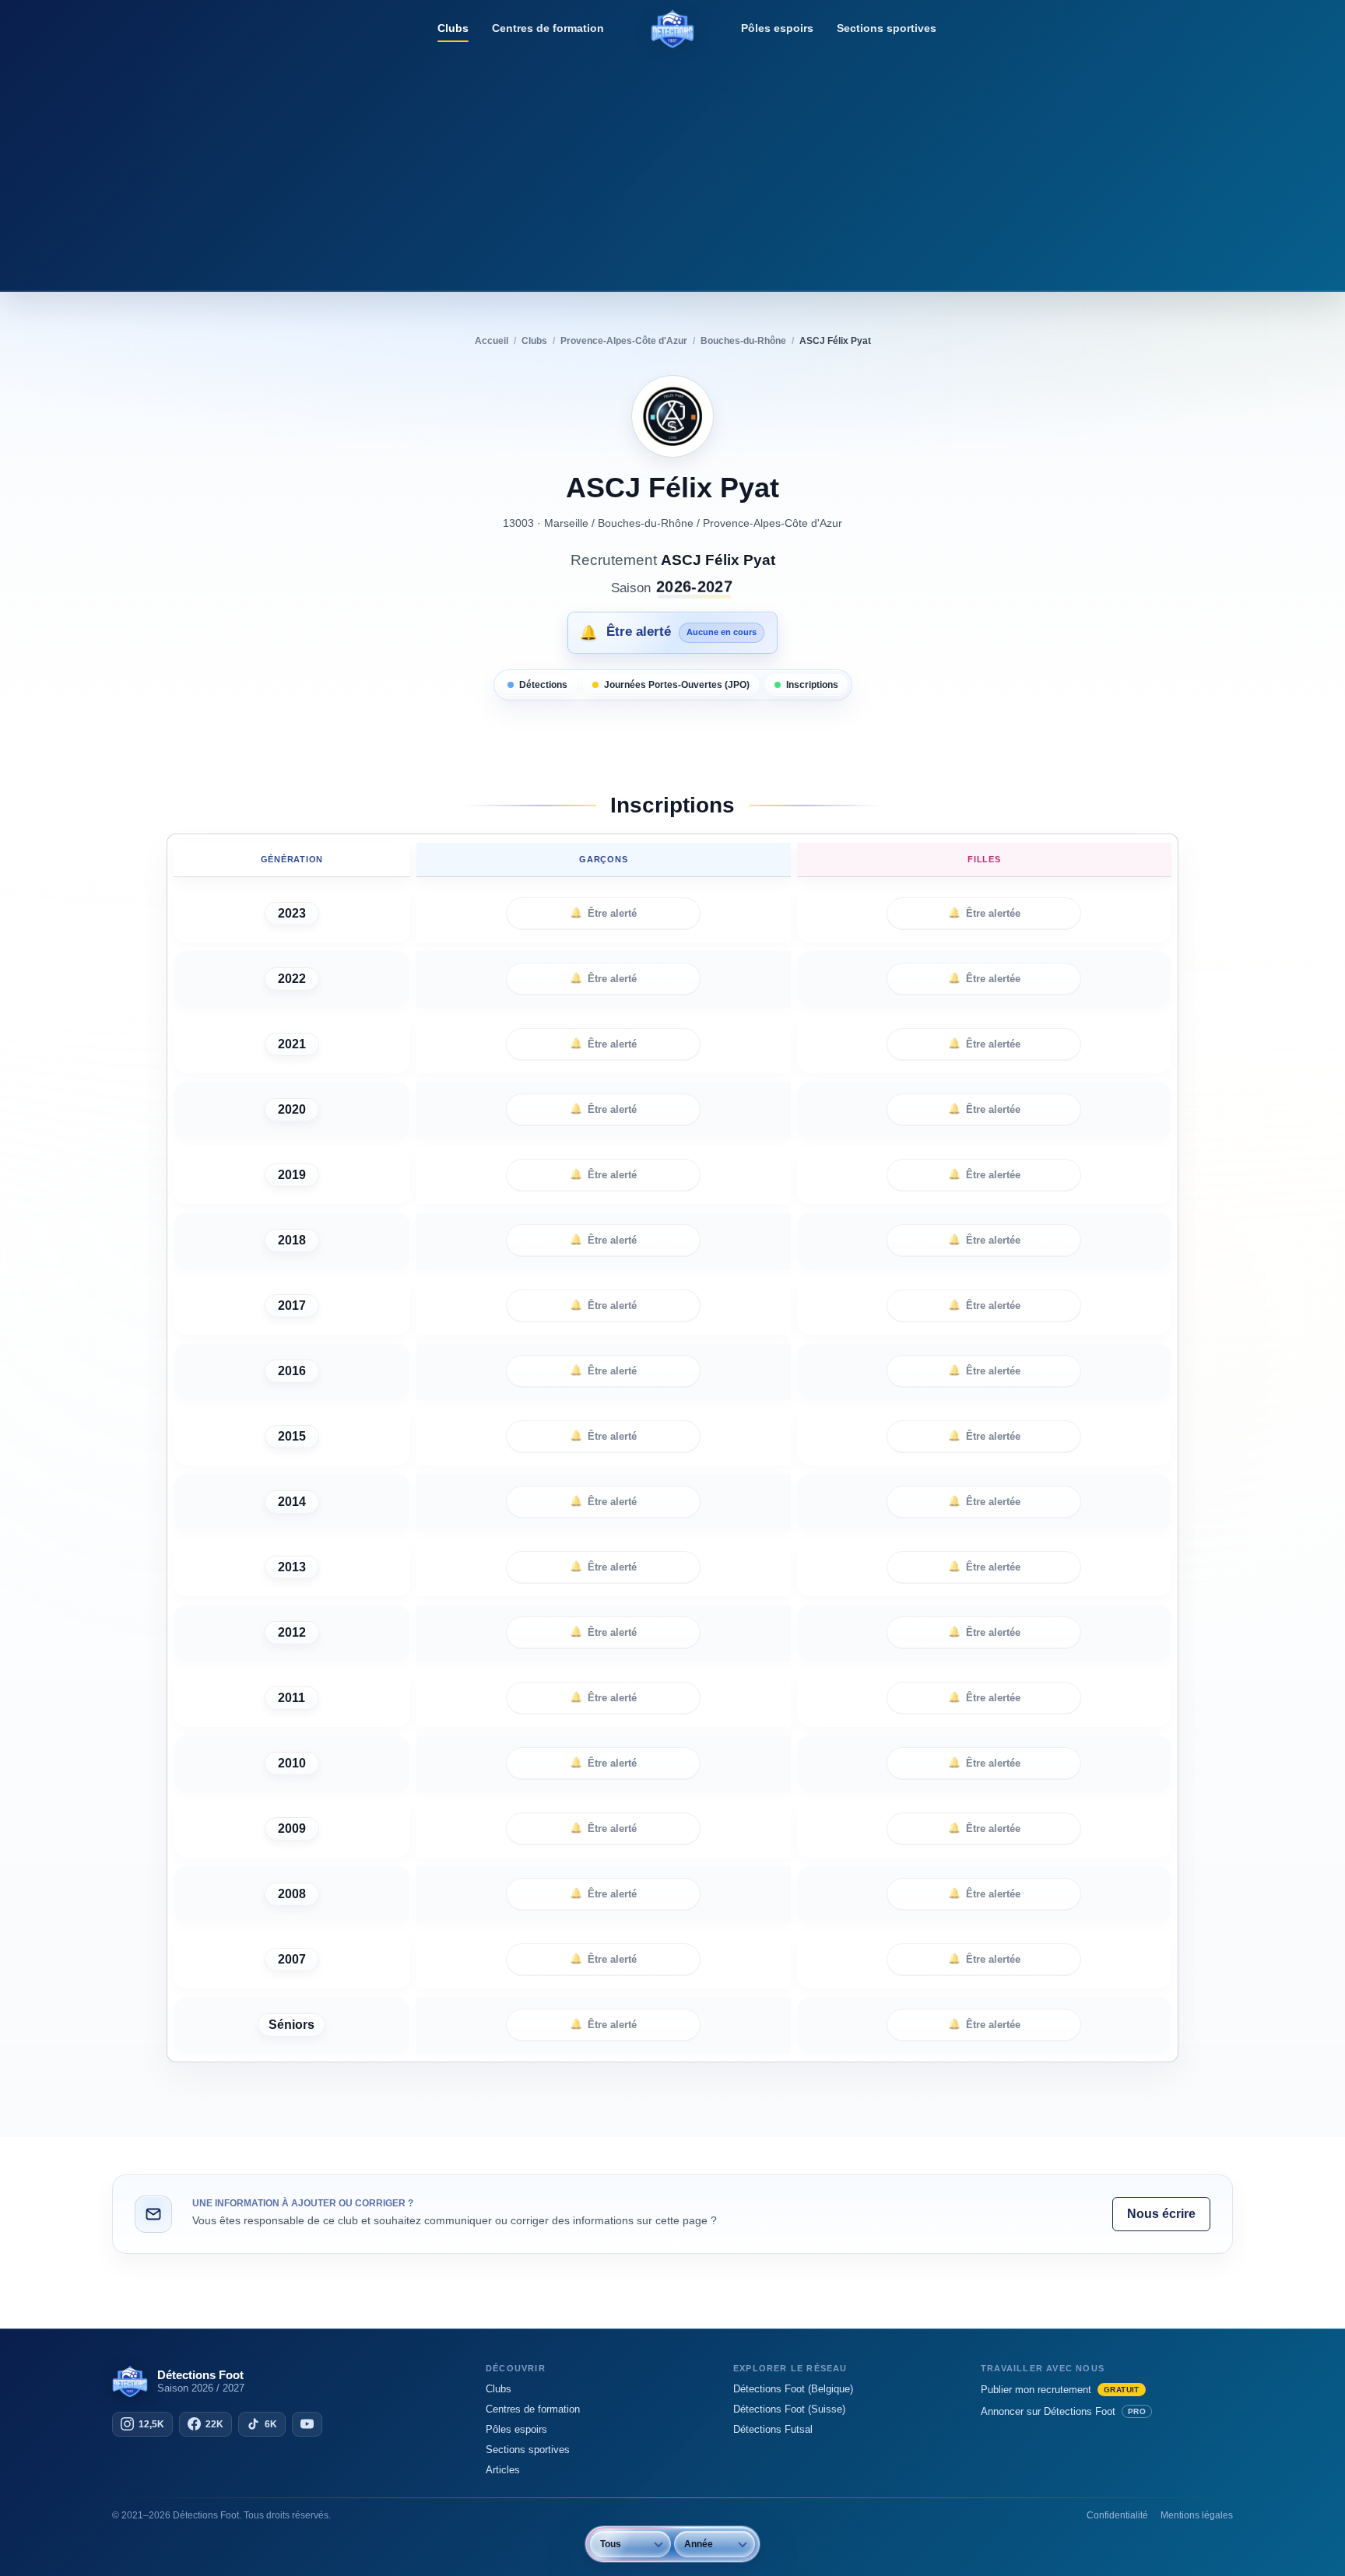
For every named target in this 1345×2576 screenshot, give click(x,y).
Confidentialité (1117, 2515)
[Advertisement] (672, 167)
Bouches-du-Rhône (646, 523)
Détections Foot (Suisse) (789, 2409)
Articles (503, 2470)
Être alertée (984, 913)
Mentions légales (1197, 2515)
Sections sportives (887, 28)
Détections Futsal (773, 2429)
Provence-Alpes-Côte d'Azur (773, 523)
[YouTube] (307, 2424)
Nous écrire (1161, 2214)
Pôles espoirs (777, 28)
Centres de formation (548, 28)
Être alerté (603, 913)
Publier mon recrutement (1060, 2390)
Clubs (453, 28)
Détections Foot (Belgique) (793, 2389)
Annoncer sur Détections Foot (1063, 2411)
